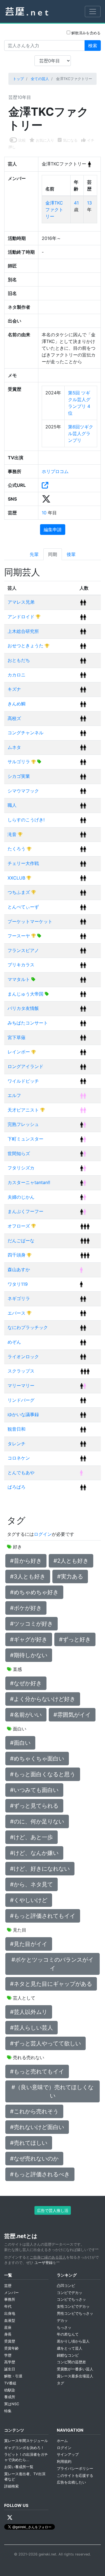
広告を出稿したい (71, 2482)
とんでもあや (21, 1473)
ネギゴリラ (19, 1298)
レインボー (19, 1052)
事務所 (10, 2299)
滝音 (13, 834)
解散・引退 (13, 2376)
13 (89, 203)
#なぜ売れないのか (34, 2159)
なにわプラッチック (28, 1327)
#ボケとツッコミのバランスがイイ (53, 1964)
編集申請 (53, 530)
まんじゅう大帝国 (26, 994)
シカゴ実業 (19, 776)
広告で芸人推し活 (53, 2210)
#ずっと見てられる (34, 1806)
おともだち (19, 660)
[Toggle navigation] (93, 12)
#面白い (20, 1743)
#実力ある (70, 1577)
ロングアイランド (25, 1066)
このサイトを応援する (75, 2476)
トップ (18, 79)
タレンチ (17, 1444)
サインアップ (68, 2455)
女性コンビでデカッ (73, 2306)
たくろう (17, 849)
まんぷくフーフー (25, 1211)
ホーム (62, 2441)
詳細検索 (11, 2486)
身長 (8, 2334)
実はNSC (12, 2404)
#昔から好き (26, 1561)
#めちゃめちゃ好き (34, 1592)
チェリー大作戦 (23, 863)
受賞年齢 (11, 2348)
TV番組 (10, 2383)
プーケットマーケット (30, 921)
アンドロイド (22, 617)
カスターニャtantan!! (29, 1182)
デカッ (62, 2321)
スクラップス (21, 1371)
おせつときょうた (26, 646)
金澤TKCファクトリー (54, 210)
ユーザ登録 (44, 2263)
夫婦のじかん (21, 1197)
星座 (8, 2328)
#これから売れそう (34, 2111)
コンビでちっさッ (71, 2299)
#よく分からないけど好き (43, 1699)
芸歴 (8, 2286)
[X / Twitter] (10, 2518)
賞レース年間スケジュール (26, 2441)
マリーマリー (21, 1385)
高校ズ (14, 718)
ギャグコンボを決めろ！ (24, 2448)
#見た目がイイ (29, 1944)
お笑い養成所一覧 (19, 2467)
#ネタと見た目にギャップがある (51, 1984)
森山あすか (19, 1269)
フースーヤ (19, 936)
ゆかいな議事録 (23, 1414)
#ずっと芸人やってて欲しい (46, 2043)
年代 (8, 2306)
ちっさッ (64, 2328)
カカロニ (17, 675)
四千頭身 (17, 1255)
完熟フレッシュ (23, 1124)
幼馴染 (10, 2390)
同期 (53, 554)
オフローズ (19, 1226)
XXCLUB (17, 878)
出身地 (10, 2313)
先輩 (34, 554)
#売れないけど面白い (37, 2127)
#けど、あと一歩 (32, 1837)
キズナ (14, 689)
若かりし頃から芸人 (73, 2341)
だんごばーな (21, 1241)
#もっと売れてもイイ (37, 2071)
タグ (60, 2383)
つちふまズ (19, 892)
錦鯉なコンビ (68, 2355)
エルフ (14, 1095)
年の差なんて (68, 2334)
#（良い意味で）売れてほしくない (53, 2091)
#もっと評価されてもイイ (43, 1916)
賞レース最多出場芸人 (75, 2376)
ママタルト (19, 979)
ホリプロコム (55, 471)
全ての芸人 (40, 79)
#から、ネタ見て (32, 1884)
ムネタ (14, 747)
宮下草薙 (17, 1037)
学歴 (8, 2355)
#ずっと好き (75, 1639)
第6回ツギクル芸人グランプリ (81, 433)
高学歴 (10, 2362)
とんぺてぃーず (23, 907)
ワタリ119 (18, 1284)
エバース (17, 1313)
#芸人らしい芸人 (32, 2028)
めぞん (14, 1342)
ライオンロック (23, 1357)
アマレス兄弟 (21, 602)
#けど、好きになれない (40, 1869)
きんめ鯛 (17, 704)
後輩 (71, 554)
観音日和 (17, 1429)
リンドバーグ (21, 1400)
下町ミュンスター (25, 1139)
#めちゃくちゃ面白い (37, 1759)
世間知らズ (19, 1153)
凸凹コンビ (66, 2286)
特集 (8, 2411)
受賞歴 (10, 2341)
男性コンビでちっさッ (75, 2313)
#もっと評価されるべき (40, 2174)
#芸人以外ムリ (29, 2012)
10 (45, 513)
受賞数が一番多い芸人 (75, 2369)
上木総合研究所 (23, 631)
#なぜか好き (26, 1683)
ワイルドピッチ (23, 1081)
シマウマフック (23, 791)
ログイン (43, 1534)
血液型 (10, 2321)
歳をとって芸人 (70, 2348)
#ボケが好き (26, 1608)
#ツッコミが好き (32, 1624)
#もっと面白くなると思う (43, 1774)
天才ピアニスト (24, 1110)
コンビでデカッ (70, 2293)
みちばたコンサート (28, 1023)
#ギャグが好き (29, 1639)
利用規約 (64, 2462)
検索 (93, 46)
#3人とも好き (28, 1577)
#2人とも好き (71, 1561)
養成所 (10, 2397)
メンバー (11, 2293)
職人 (12, 805)
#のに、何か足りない (37, 1821)
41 (76, 203)
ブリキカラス (21, 965)
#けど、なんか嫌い (34, 1853)
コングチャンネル (25, 733)
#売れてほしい (29, 2143)
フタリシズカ (21, 1168)
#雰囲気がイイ (72, 1715)
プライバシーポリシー (75, 2469)
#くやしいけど (29, 1900)
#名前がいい (26, 1715)
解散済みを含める (85, 33)
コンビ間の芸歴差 (71, 2362)
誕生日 (10, 2369)
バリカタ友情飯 (23, 1008)
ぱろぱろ (17, 1487)
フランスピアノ (23, 950)
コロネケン (19, 1458)
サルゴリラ (19, 762)
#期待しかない (29, 1655)
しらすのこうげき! (26, 820)
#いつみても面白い (34, 1790)
